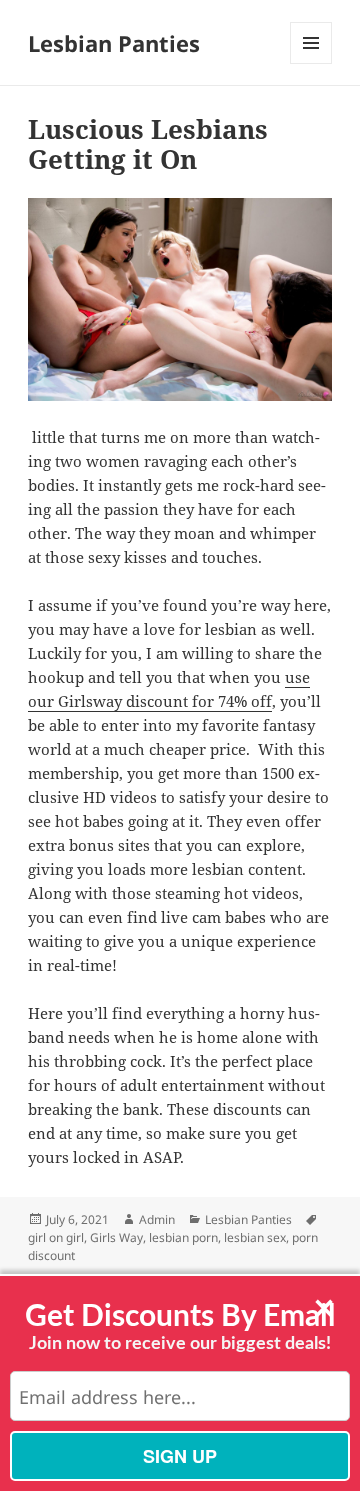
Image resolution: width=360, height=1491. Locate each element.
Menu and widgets (311, 63)
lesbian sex (255, 1237)
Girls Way (116, 1237)
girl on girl (56, 1237)
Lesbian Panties (114, 43)
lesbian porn (183, 1237)
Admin (157, 1219)
